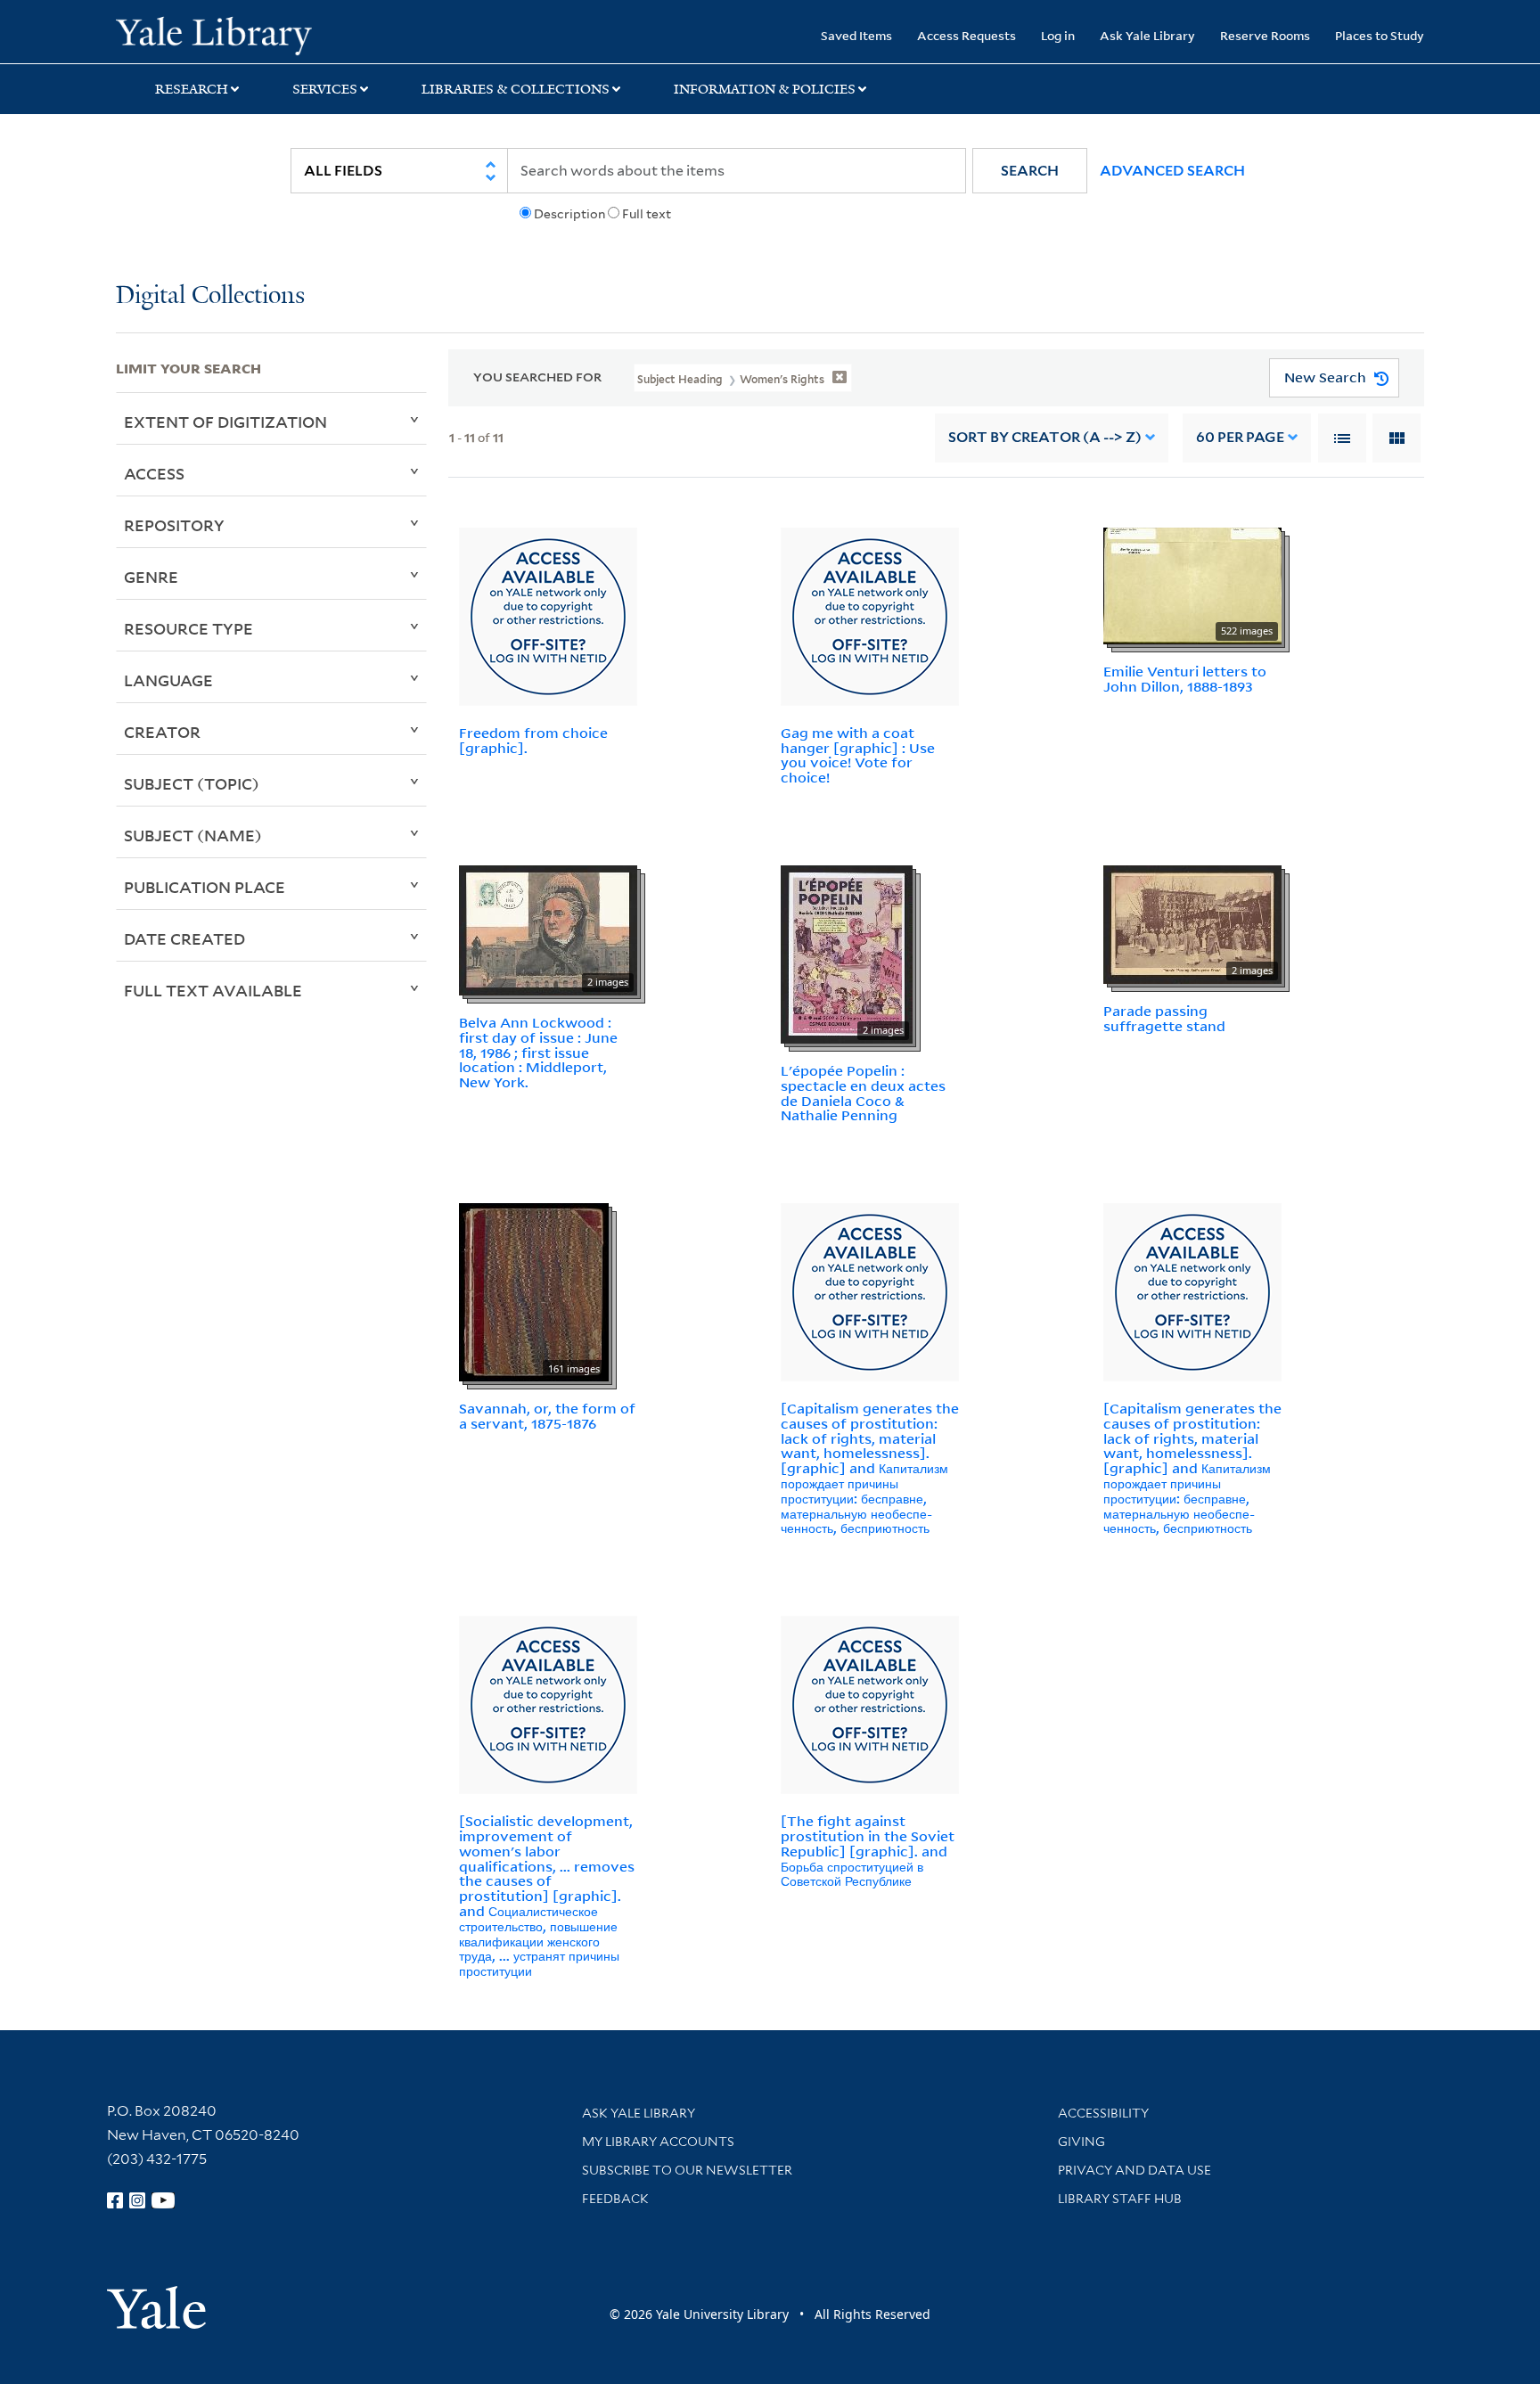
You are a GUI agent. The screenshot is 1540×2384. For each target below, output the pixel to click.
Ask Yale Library (1147, 35)
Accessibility (1103, 2113)
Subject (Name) (193, 835)
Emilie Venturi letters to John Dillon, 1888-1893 (1185, 679)
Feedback (615, 2199)
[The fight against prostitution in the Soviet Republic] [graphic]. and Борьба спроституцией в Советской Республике (868, 1851)
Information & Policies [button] (765, 89)
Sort (1045, 437)
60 (1240, 437)
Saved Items (856, 35)
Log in (1058, 35)
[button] (1030, 171)
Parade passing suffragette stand (1164, 1018)
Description (569, 214)
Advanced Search (1172, 171)
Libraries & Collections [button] (516, 89)
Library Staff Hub (1120, 2199)
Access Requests (967, 35)
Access (154, 473)
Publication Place (205, 887)
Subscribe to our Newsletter (687, 2170)
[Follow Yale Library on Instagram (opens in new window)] (137, 2200)
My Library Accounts (658, 2142)
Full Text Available (213, 990)
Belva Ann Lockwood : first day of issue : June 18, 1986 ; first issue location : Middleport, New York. (538, 1052)
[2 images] (548, 929)
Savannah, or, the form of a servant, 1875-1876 (547, 1416)
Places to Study (1380, 35)
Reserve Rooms (1265, 35)
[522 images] (1192, 585)
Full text (647, 214)
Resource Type (188, 628)
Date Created (184, 938)
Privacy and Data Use (1135, 2170)
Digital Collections (210, 296)
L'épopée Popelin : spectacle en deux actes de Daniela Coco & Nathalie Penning (863, 1093)
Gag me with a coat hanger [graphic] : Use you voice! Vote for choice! (858, 755)
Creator (162, 732)
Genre (151, 577)
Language (168, 680)
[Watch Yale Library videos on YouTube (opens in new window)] (163, 2200)
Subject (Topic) (192, 783)
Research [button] (192, 89)
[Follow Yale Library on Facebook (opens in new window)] (115, 2200)
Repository (174, 525)
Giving (1081, 2142)
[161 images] (534, 1290)
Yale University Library (214, 34)
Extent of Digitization (225, 422)
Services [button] (325, 89)
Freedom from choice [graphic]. (533, 740)
